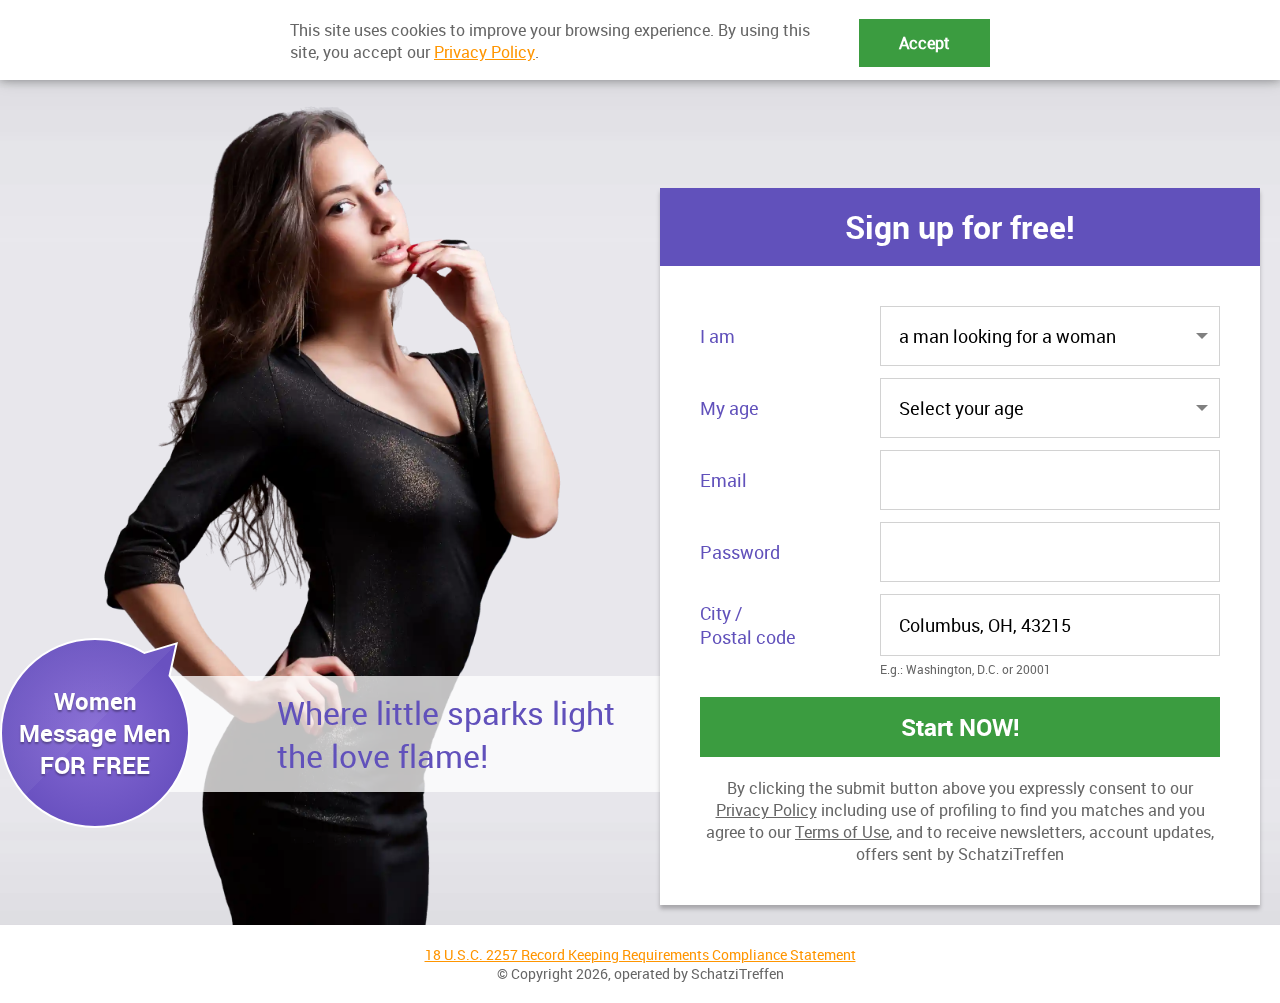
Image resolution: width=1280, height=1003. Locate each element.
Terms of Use (842, 832)
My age (729, 408)
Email (723, 480)
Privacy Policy (766, 810)
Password (740, 552)
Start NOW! (960, 727)
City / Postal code (748, 625)
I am (717, 336)
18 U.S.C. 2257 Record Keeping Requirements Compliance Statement (640, 954)
